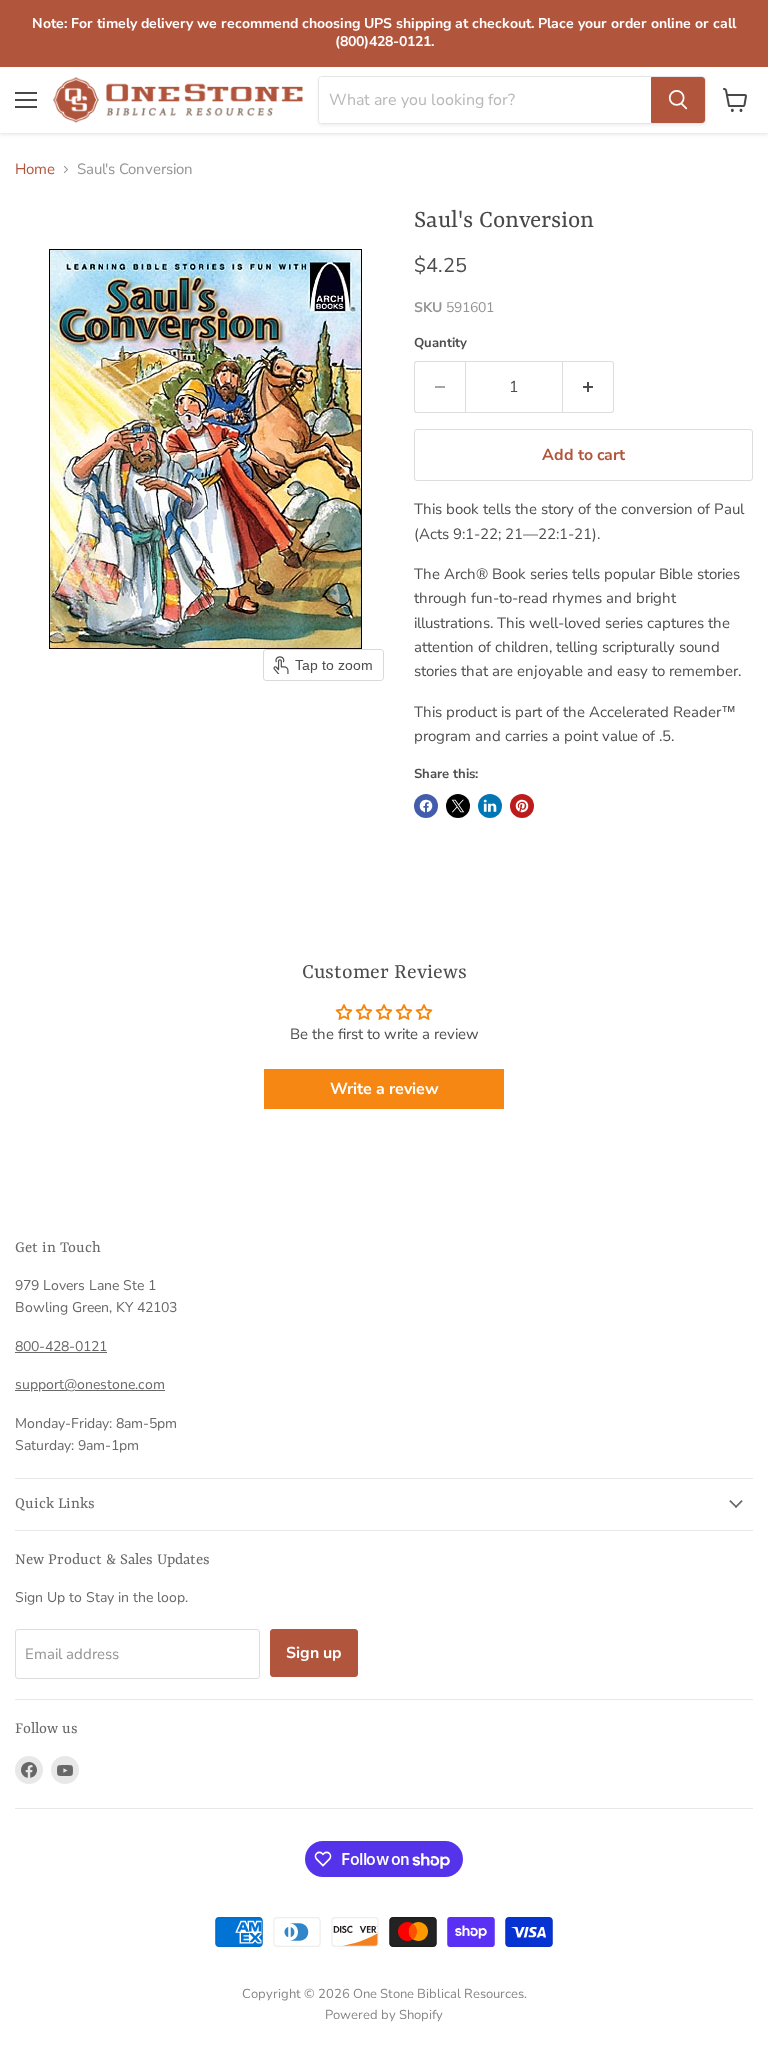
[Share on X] (458, 806)
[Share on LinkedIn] (490, 806)
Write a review (384, 1089)
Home (35, 169)
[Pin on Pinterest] (522, 806)
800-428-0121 (61, 1346)
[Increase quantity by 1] (588, 387)
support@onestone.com (90, 1384)
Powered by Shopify (384, 2015)
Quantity (440, 343)
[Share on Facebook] (426, 806)
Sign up (314, 1653)
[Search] (678, 100)
